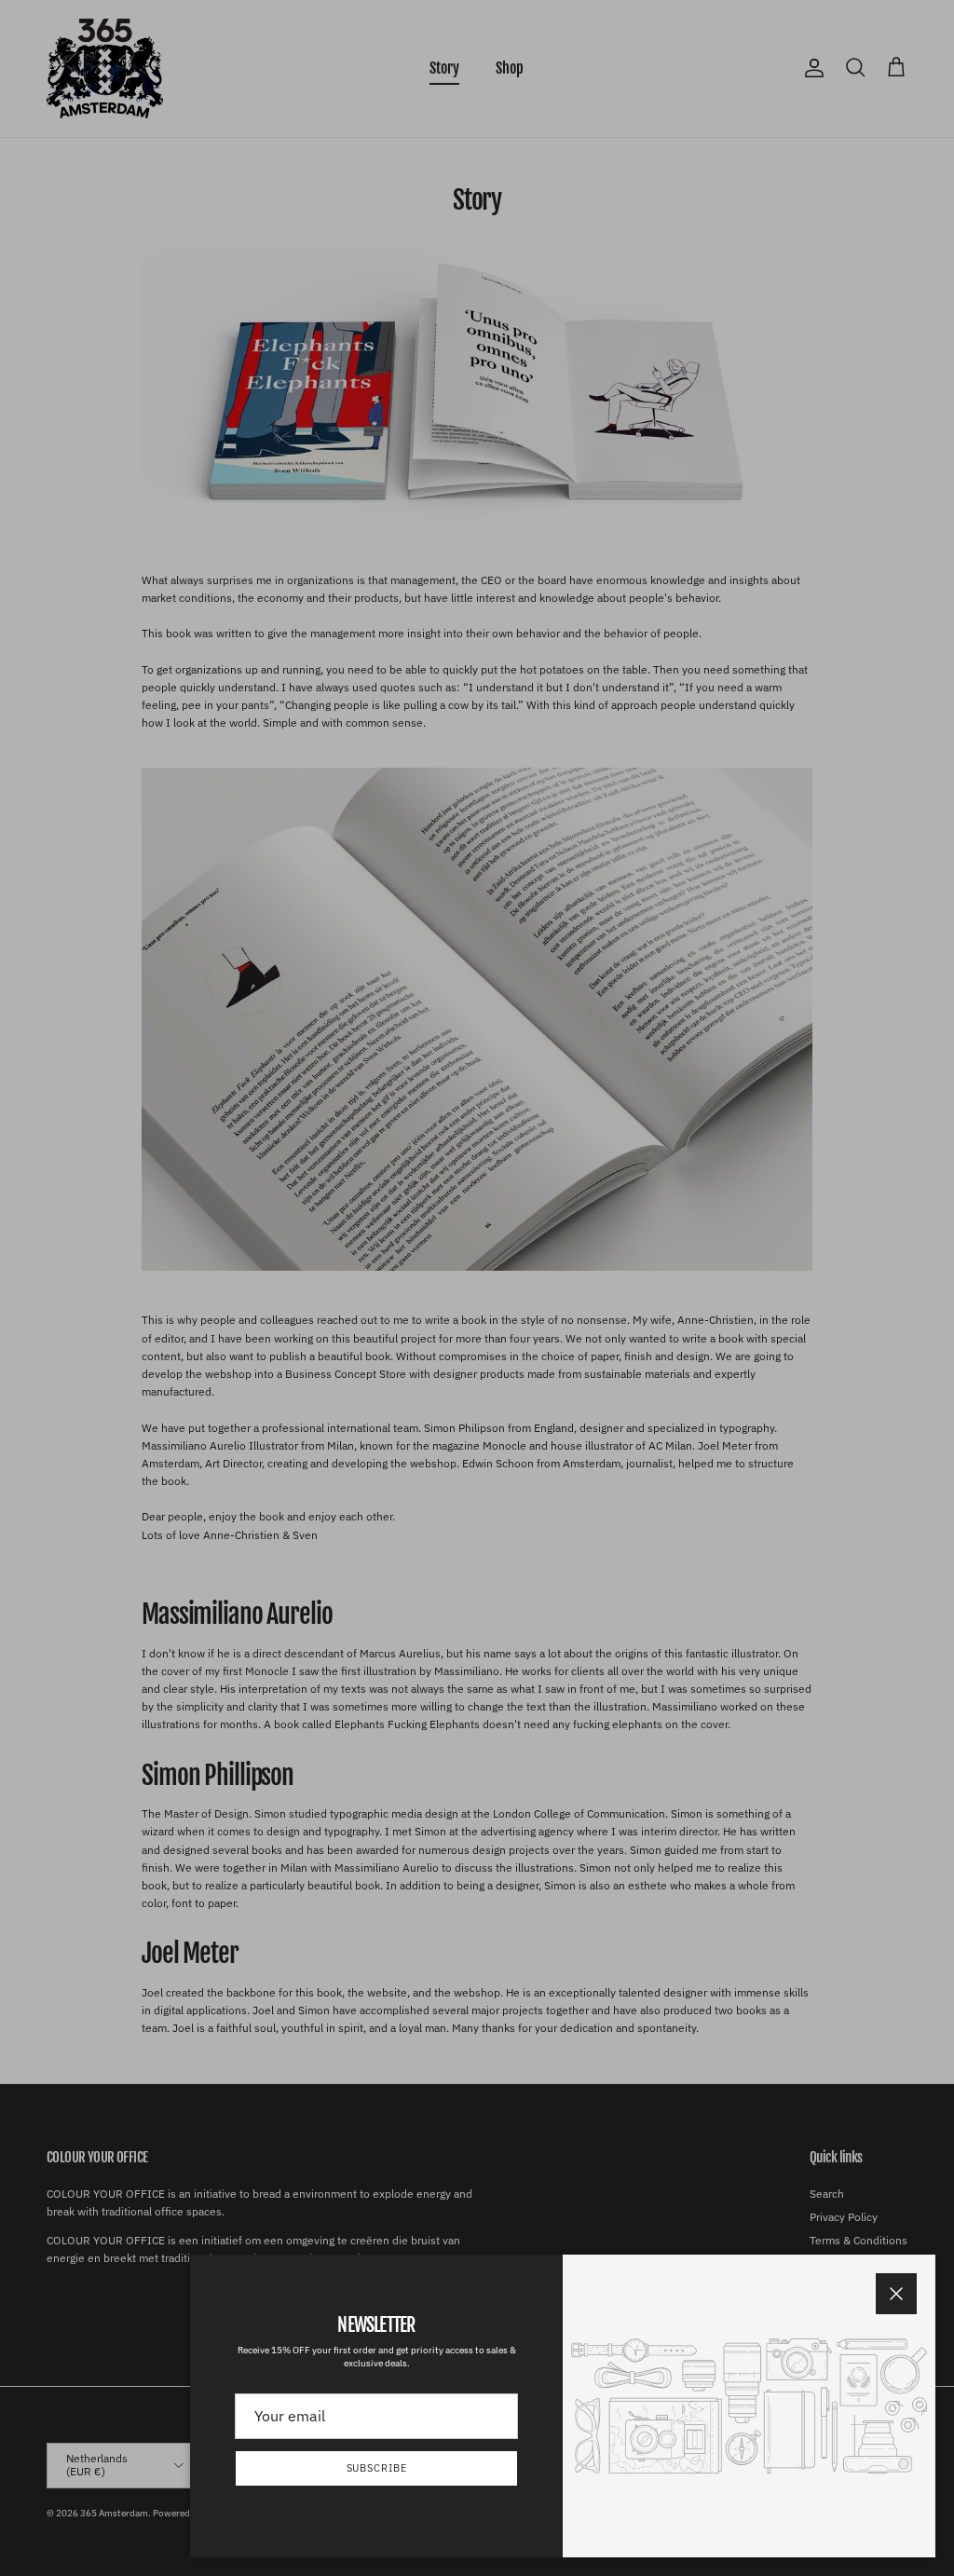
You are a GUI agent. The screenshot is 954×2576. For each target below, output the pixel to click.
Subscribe (377, 2468)
